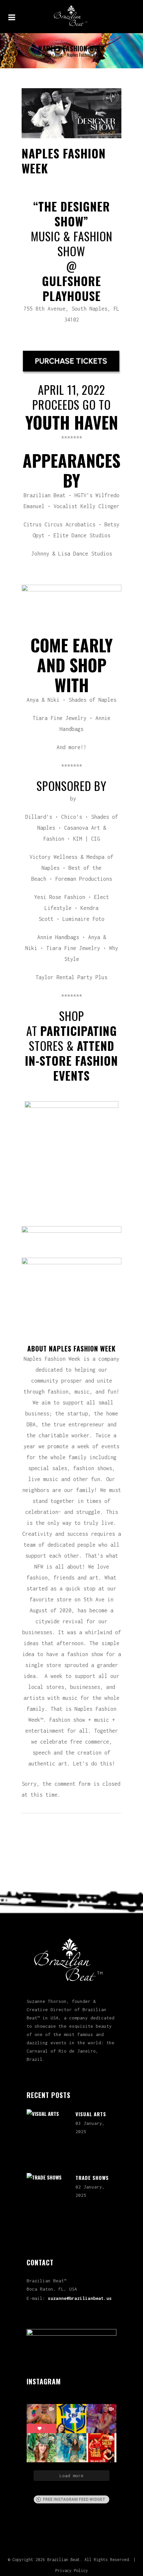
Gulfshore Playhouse (71, 288)
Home (47, 55)
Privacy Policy (71, 2571)
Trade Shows (92, 2178)
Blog (59, 55)
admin (96, 180)
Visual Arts (91, 2114)
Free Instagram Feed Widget (74, 2499)
